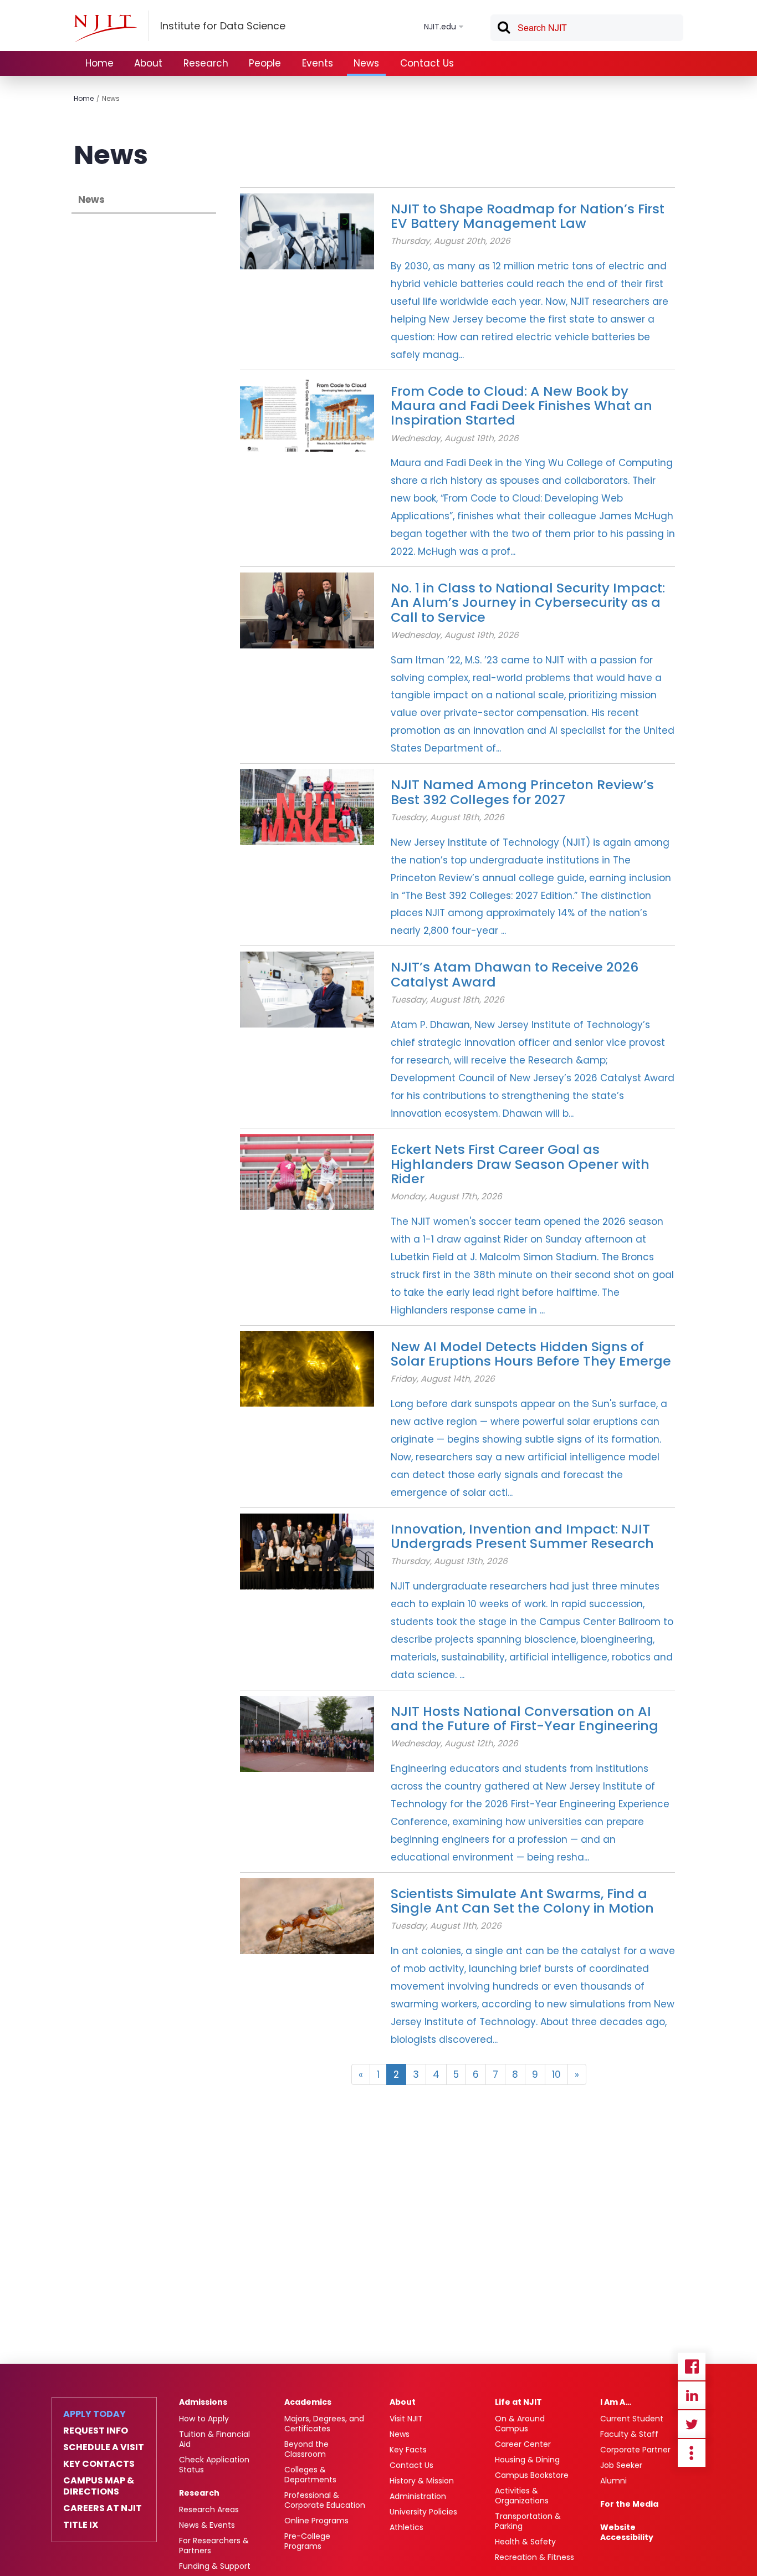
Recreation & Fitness (534, 2557)
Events (318, 63)
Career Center (523, 2444)
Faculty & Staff (629, 2434)
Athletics (406, 2527)
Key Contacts (99, 2464)
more (692, 2453)
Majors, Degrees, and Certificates (324, 2424)
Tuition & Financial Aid (214, 2439)
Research (206, 63)
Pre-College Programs (307, 2541)
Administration (418, 2496)
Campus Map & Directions (99, 2486)
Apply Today (94, 2414)
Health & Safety (525, 2542)
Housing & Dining (527, 2460)
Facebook (692, 2367)
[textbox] (587, 28)
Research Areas (209, 2509)
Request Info (96, 2431)
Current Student (632, 2419)
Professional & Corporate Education (325, 2500)
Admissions (203, 2402)
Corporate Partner (635, 2450)
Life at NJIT (518, 2402)
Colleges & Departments (310, 2475)
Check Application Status (214, 2465)
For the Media (629, 2504)
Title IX (81, 2525)
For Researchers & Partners (214, 2546)
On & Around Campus (520, 2424)
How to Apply (204, 2419)
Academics (308, 2402)
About (148, 63)
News (366, 63)
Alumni (613, 2481)
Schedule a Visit (104, 2447)
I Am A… (616, 2402)
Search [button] (503, 29)
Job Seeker (621, 2465)
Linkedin (692, 2395)
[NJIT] (105, 28)
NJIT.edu (440, 27)
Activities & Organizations (522, 2496)
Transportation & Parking (528, 2521)
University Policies (423, 2512)
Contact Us (427, 63)
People (265, 63)
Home (99, 63)
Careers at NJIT (103, 2508)
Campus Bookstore (532, 2475)
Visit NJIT (406, 2419)
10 (556, 2074)
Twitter (692, 2424)
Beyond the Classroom (306, 2449)
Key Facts (408, 2450)
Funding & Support (215, 2566)
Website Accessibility (627, 2532)
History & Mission (422, 2481)
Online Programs (316, 2521)
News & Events (207, 2525)
